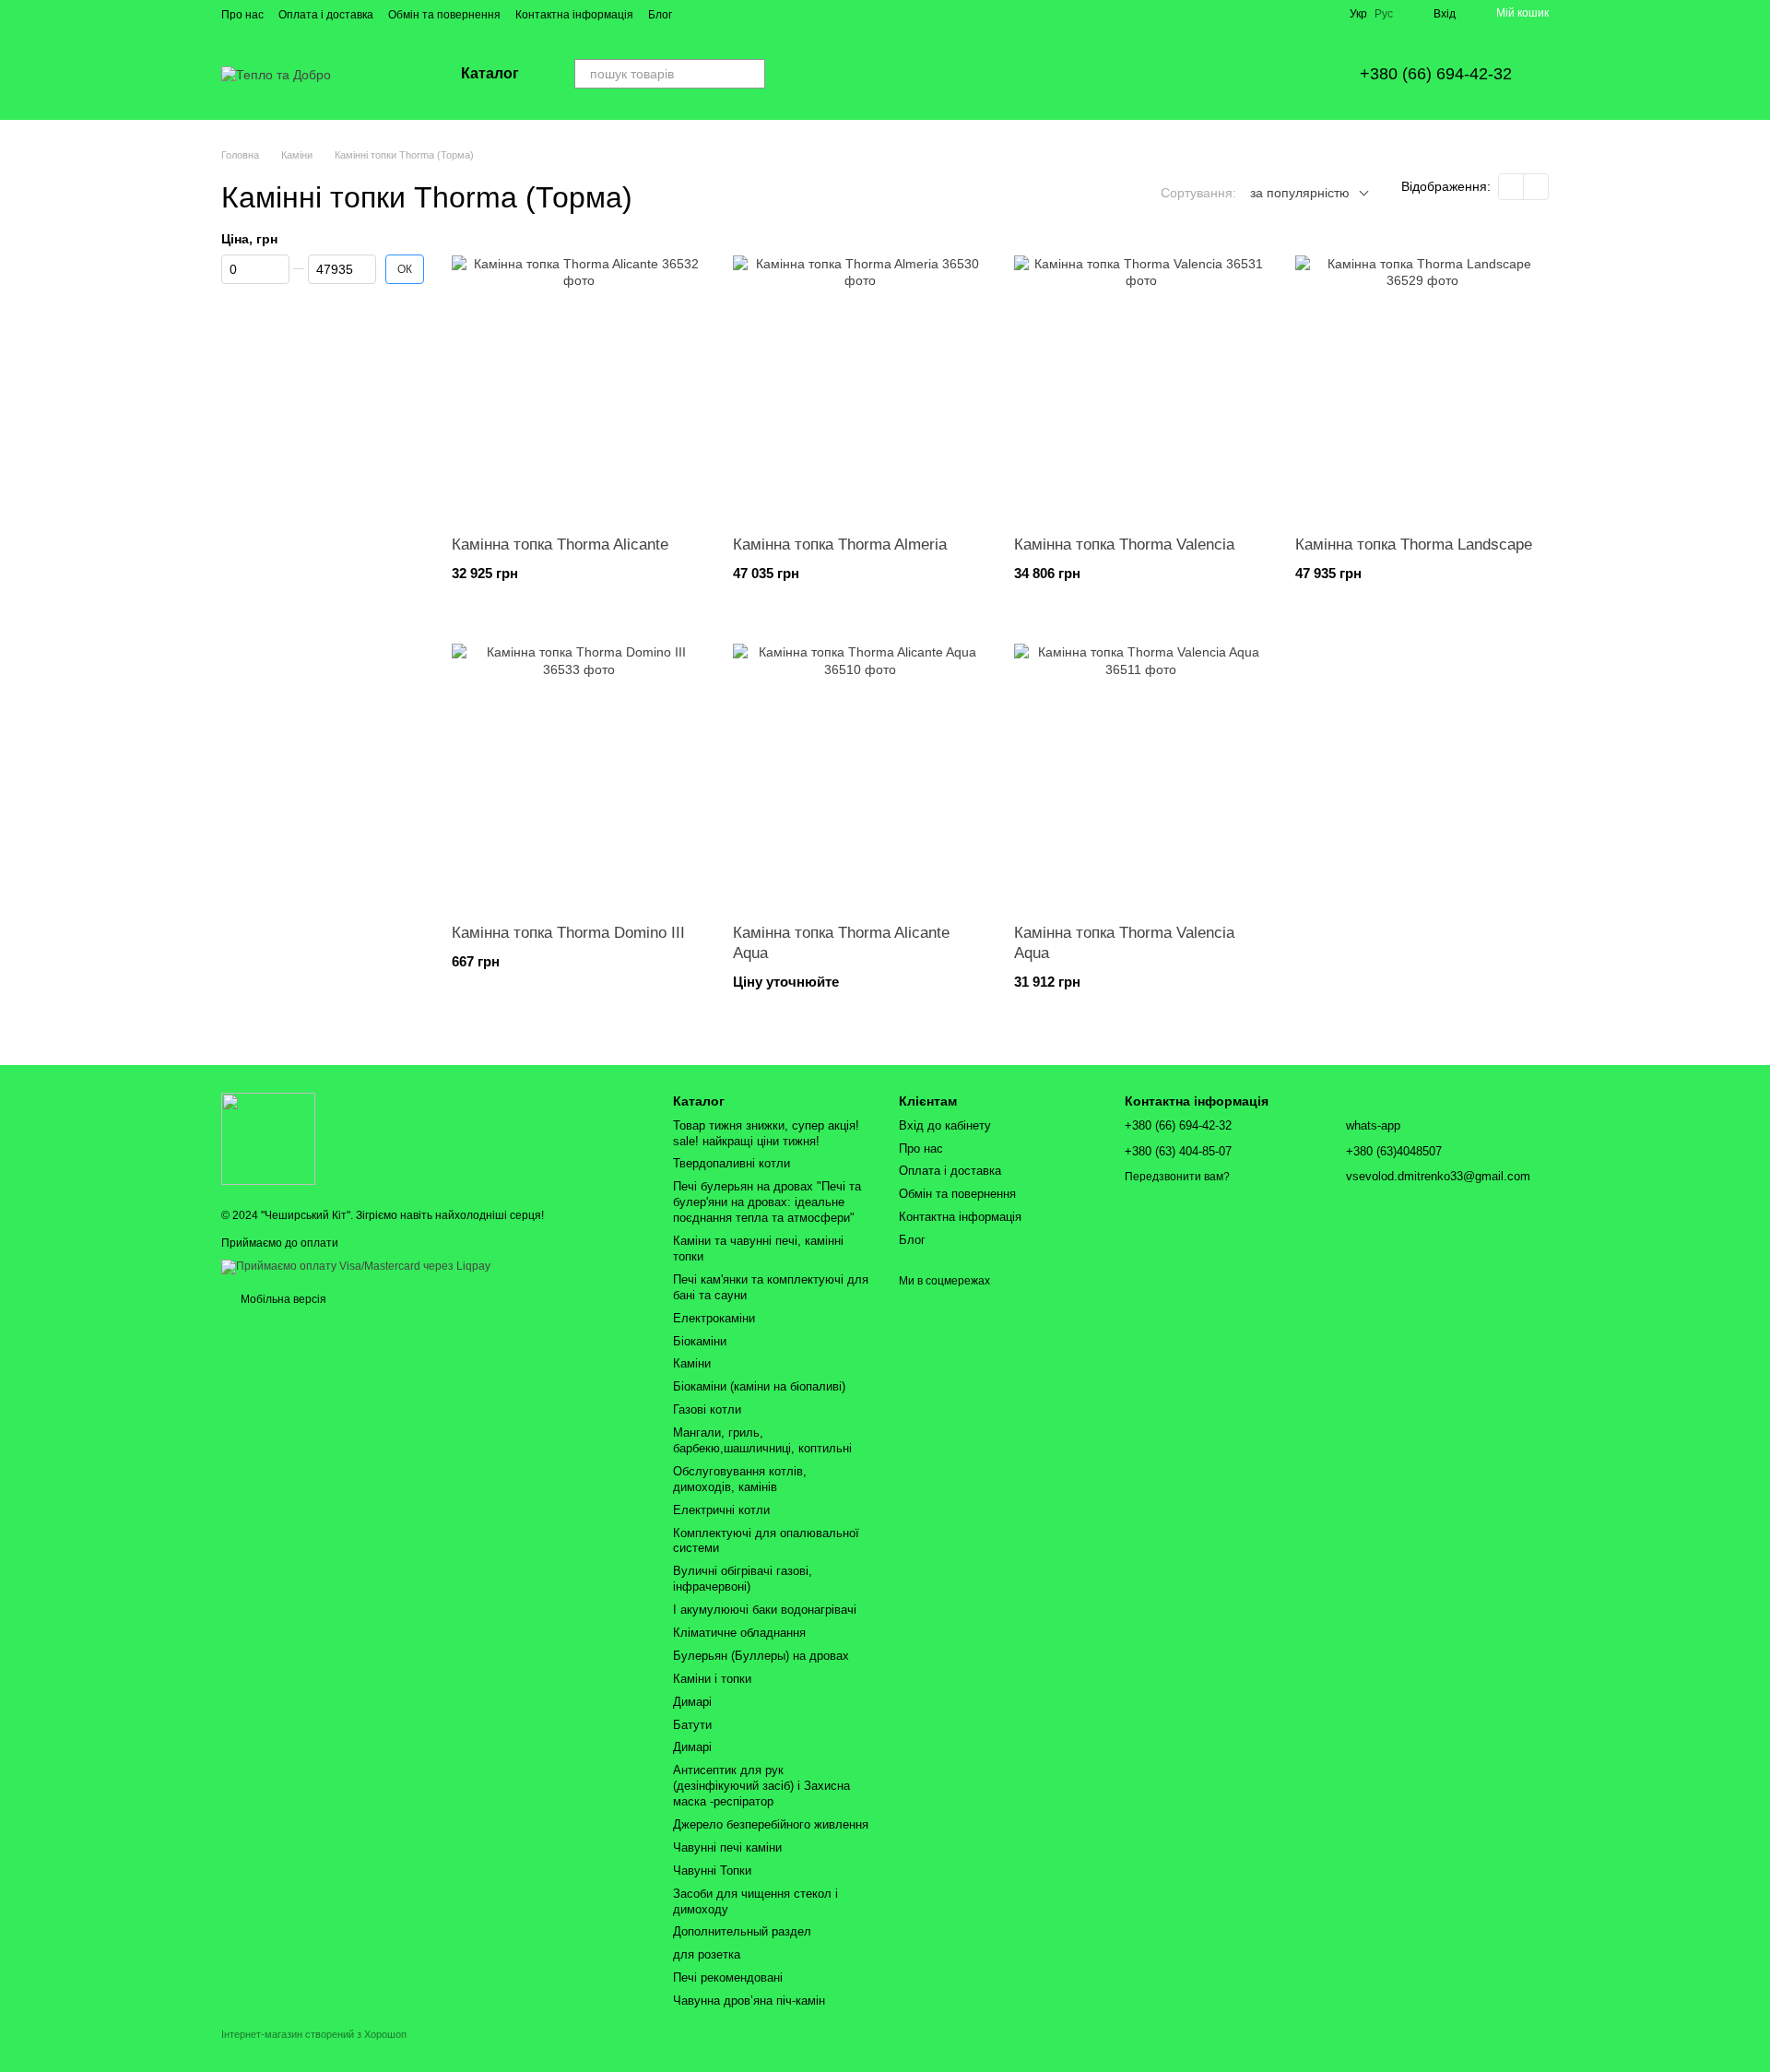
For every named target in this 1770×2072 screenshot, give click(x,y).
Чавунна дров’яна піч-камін (749, 2001)
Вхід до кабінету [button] (945, 1125)
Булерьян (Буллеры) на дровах (761, 1656)
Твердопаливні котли (732, 1163)
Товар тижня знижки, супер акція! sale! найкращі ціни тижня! (766, 1133)
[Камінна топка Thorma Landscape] (1422, 383)
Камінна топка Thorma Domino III (568, 933)
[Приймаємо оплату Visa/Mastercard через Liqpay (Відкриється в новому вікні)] (356, 1266)
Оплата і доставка (326, 15)
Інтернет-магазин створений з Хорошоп (314, 2034)
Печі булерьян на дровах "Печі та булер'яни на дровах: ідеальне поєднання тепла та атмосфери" (767, 1202)
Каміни (692, 1363)
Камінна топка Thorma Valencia (1124, 545)
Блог (660, 15)
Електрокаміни (714, 1318)
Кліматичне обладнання (739, 1633)
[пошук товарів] (750, 74)
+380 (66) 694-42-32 (1436, 74)
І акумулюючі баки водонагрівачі (765, 1610)
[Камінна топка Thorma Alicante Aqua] (860, 771)
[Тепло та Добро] (268, 1138)
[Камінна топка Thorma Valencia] (1141, 383)
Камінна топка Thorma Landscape (1414, 545)
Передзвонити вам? (1177, 1177)
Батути (692, 1725)
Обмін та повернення (444, 15)
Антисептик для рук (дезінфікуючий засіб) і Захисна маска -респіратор (761, 1786)
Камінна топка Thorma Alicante (560, 545)
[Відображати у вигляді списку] (1536, 187)
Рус (1384, 14)
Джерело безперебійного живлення (771, 1824)
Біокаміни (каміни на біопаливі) (759, 1386)
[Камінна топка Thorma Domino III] (578, 771)
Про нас (242, 15)
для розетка (707, 1954)
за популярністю (1300, 193)
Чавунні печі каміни (727, 1847)
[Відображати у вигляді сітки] (1511, 187)
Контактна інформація (574, 15)
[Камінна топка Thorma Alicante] (578, 383)
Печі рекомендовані (728, 1977)
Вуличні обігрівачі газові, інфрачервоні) (743, 1579)
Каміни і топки (712, 1679)
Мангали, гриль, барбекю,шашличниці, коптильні (762, 1440)
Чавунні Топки (712, 1871)
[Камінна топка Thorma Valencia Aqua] (1141, 771)
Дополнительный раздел (742, 1931)
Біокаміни (700, 1341)
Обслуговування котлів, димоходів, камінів (740, 1479)
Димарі (692, 1702)
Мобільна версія (282, 1299)
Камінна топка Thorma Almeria (840, 545)
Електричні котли (721, 1510)
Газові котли (707, 1409)
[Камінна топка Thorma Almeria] (860, 383)
